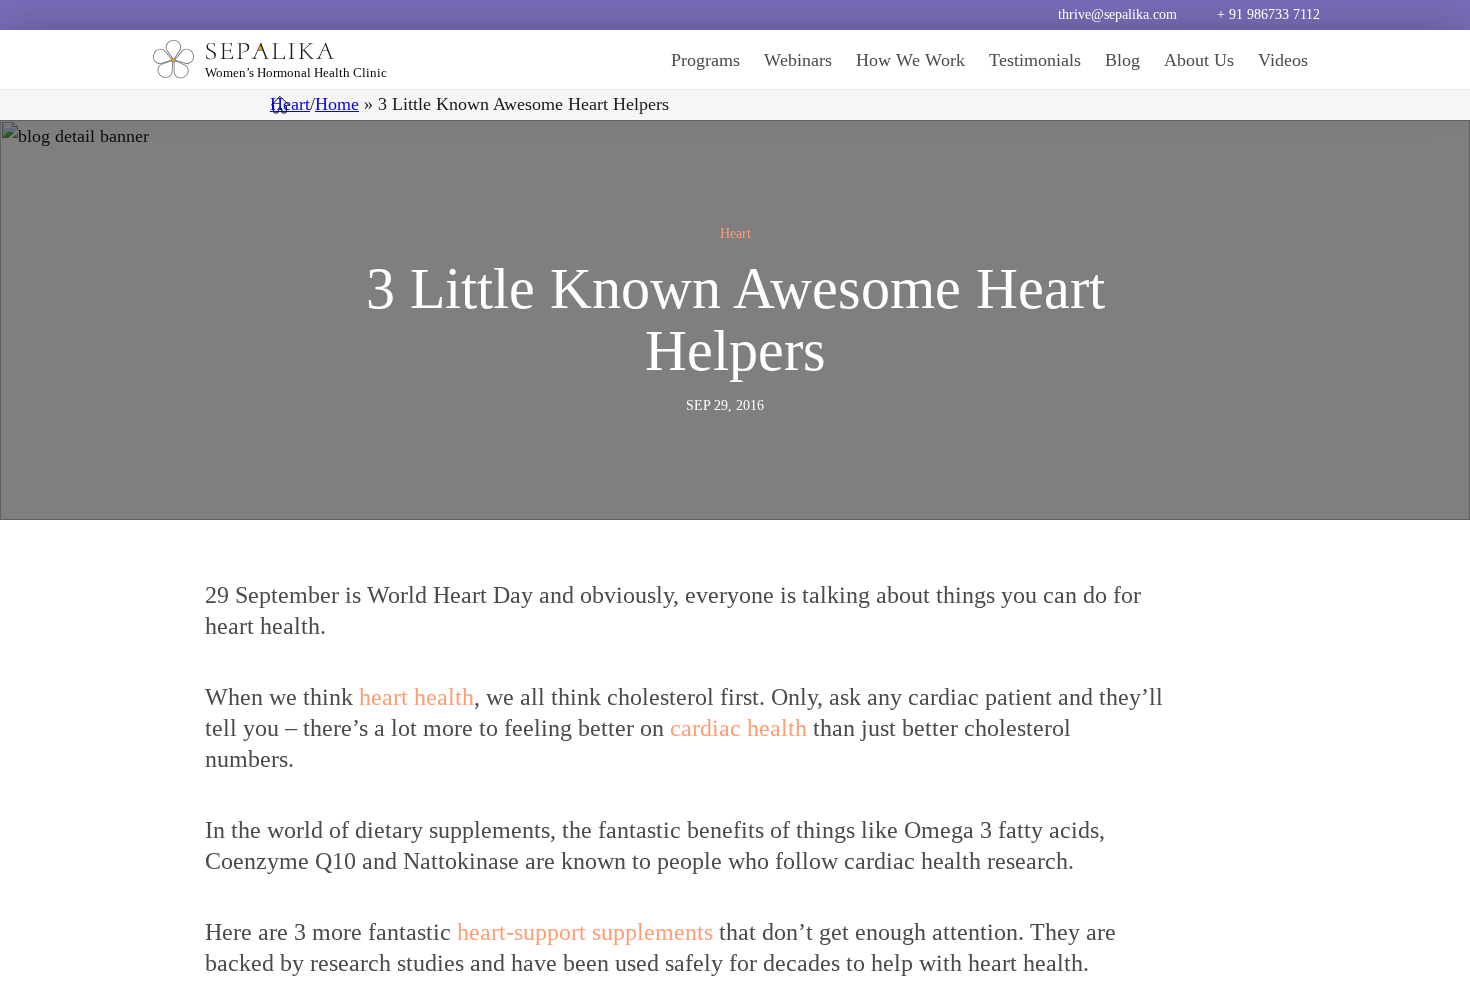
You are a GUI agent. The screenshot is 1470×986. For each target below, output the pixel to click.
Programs (705, 60)
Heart (290, 104)
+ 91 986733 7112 (1268, 14)
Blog (1122, 60)
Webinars (798, 60)
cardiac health (738, 728)
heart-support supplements (585, 932)
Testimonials (1035, 60)
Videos (1283, 60)
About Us (1199, 60)
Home (337, 104)
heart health (416, 697)
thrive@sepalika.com (1117, 14)
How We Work (910, 60)
